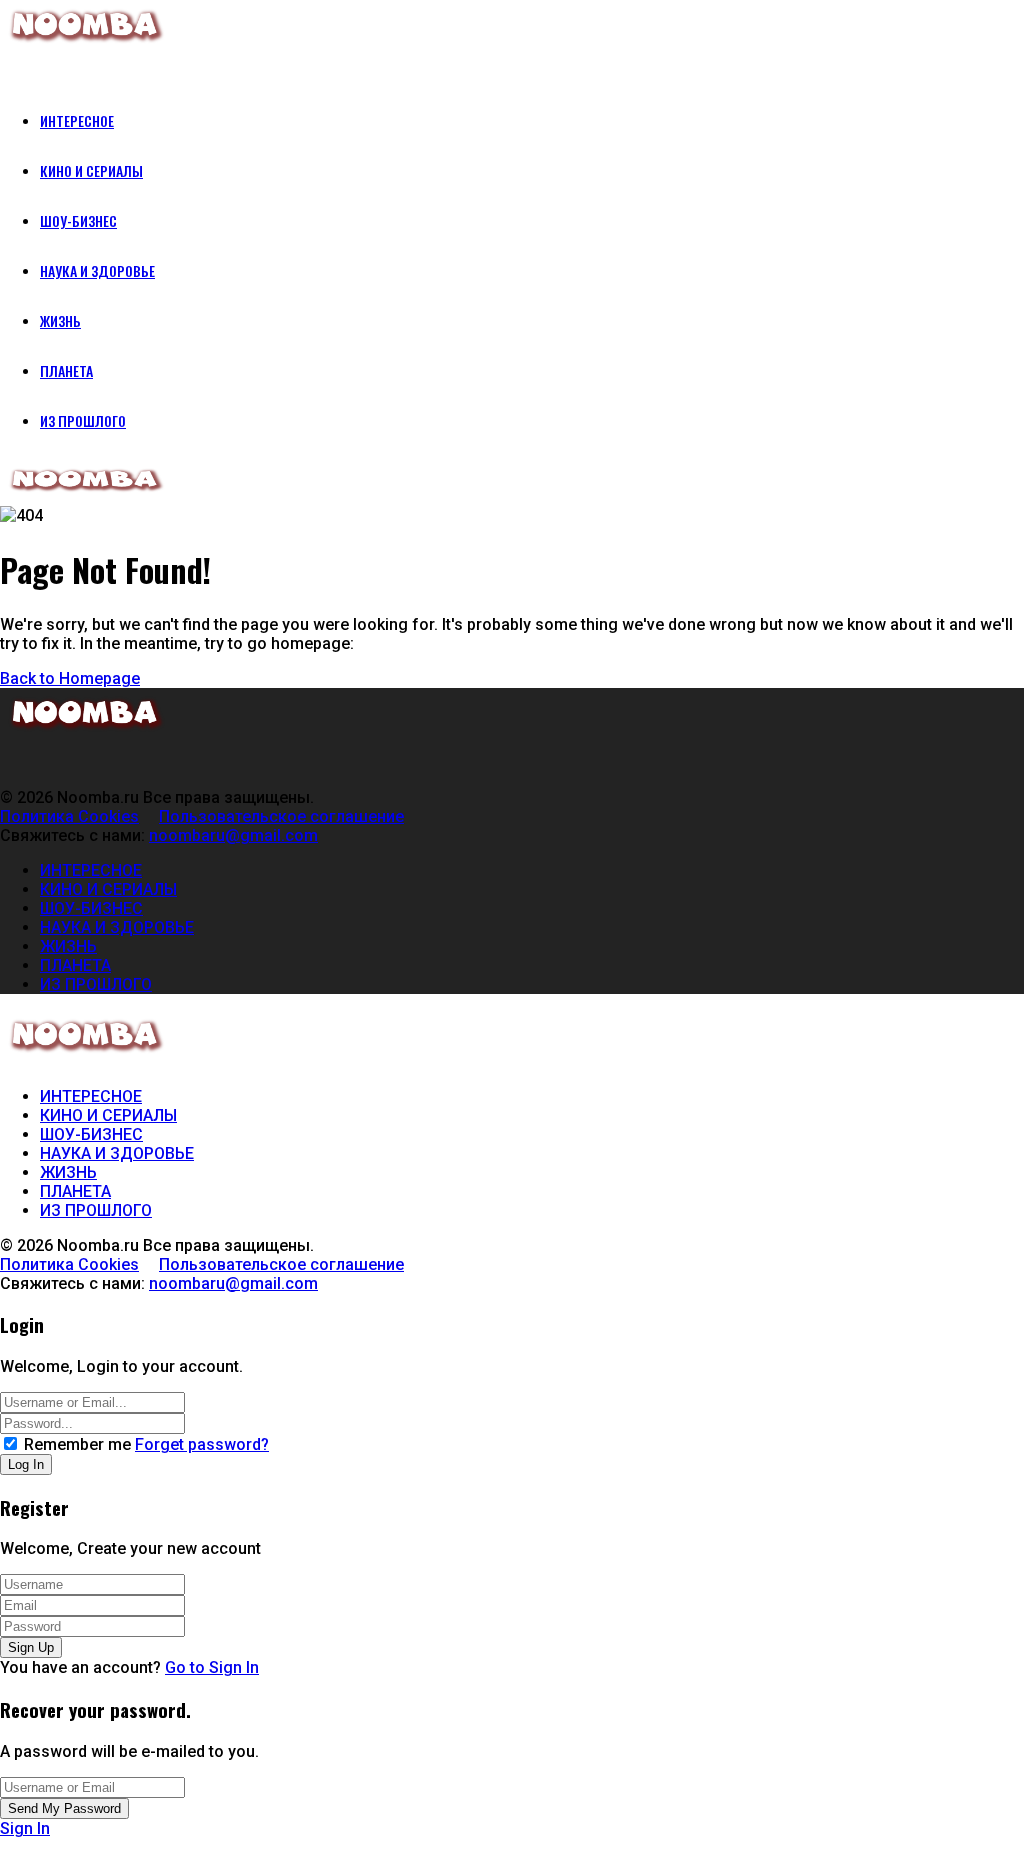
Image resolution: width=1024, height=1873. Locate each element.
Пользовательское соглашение (281, 816)
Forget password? (202, 1444)
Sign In (25, 1828)
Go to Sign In (212, 1667)
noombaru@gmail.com (233, 835)
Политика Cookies (69, 816)
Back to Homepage (70, 678)
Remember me (77, 1444)
